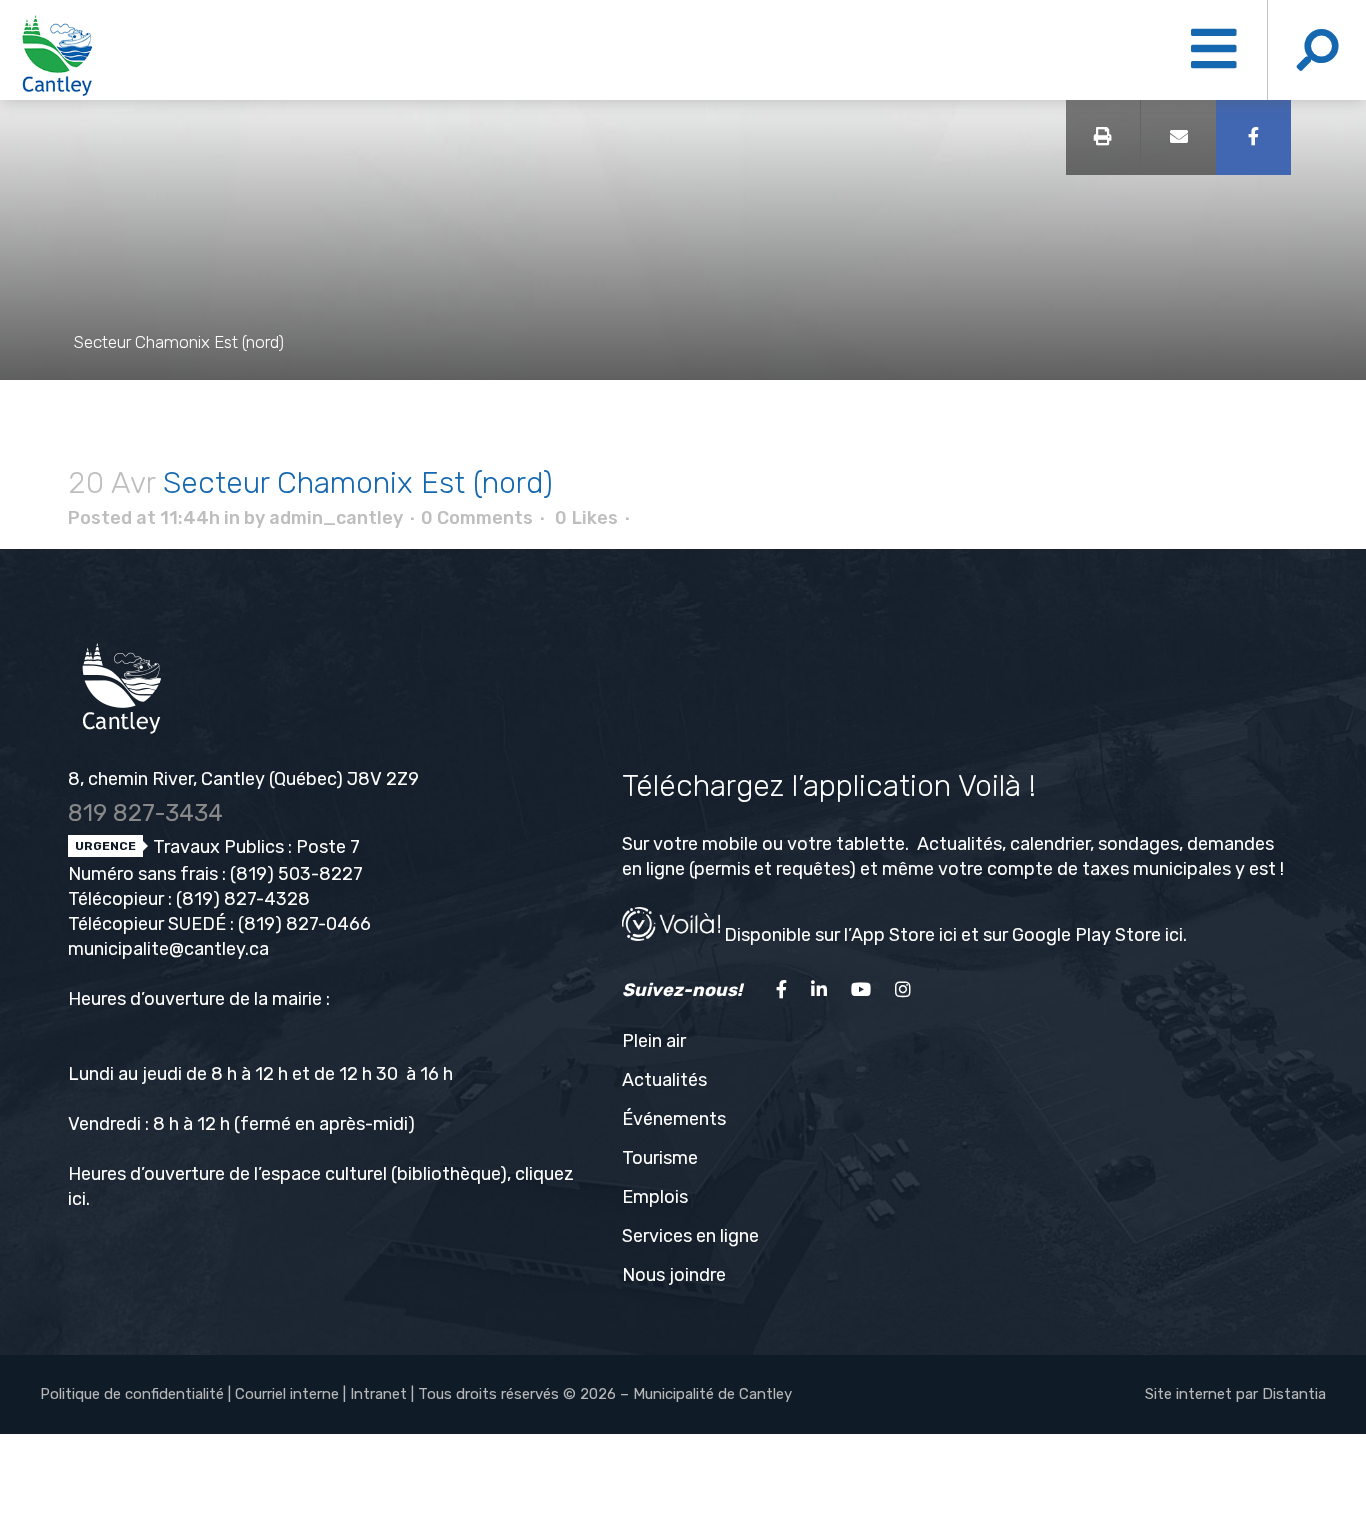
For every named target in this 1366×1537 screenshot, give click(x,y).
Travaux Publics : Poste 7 (254, 847)
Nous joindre (674, 1275)
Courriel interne (287, 1394)
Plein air (654, 1041)
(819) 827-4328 (243, 899)
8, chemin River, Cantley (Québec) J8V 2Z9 (243, 779)
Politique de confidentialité (132, 1394)
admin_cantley (336, 518)
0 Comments (477, 518)
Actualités (664, 1080)
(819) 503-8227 (296, 874)
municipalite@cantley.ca (168, 949)
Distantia (1294, 1394)
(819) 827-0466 (304, 924)
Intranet (378, 1394)
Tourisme (660, 1158)
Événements (674, 1119)
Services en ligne (690, 1236)
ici (77, 1199)
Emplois (655, 1197)
